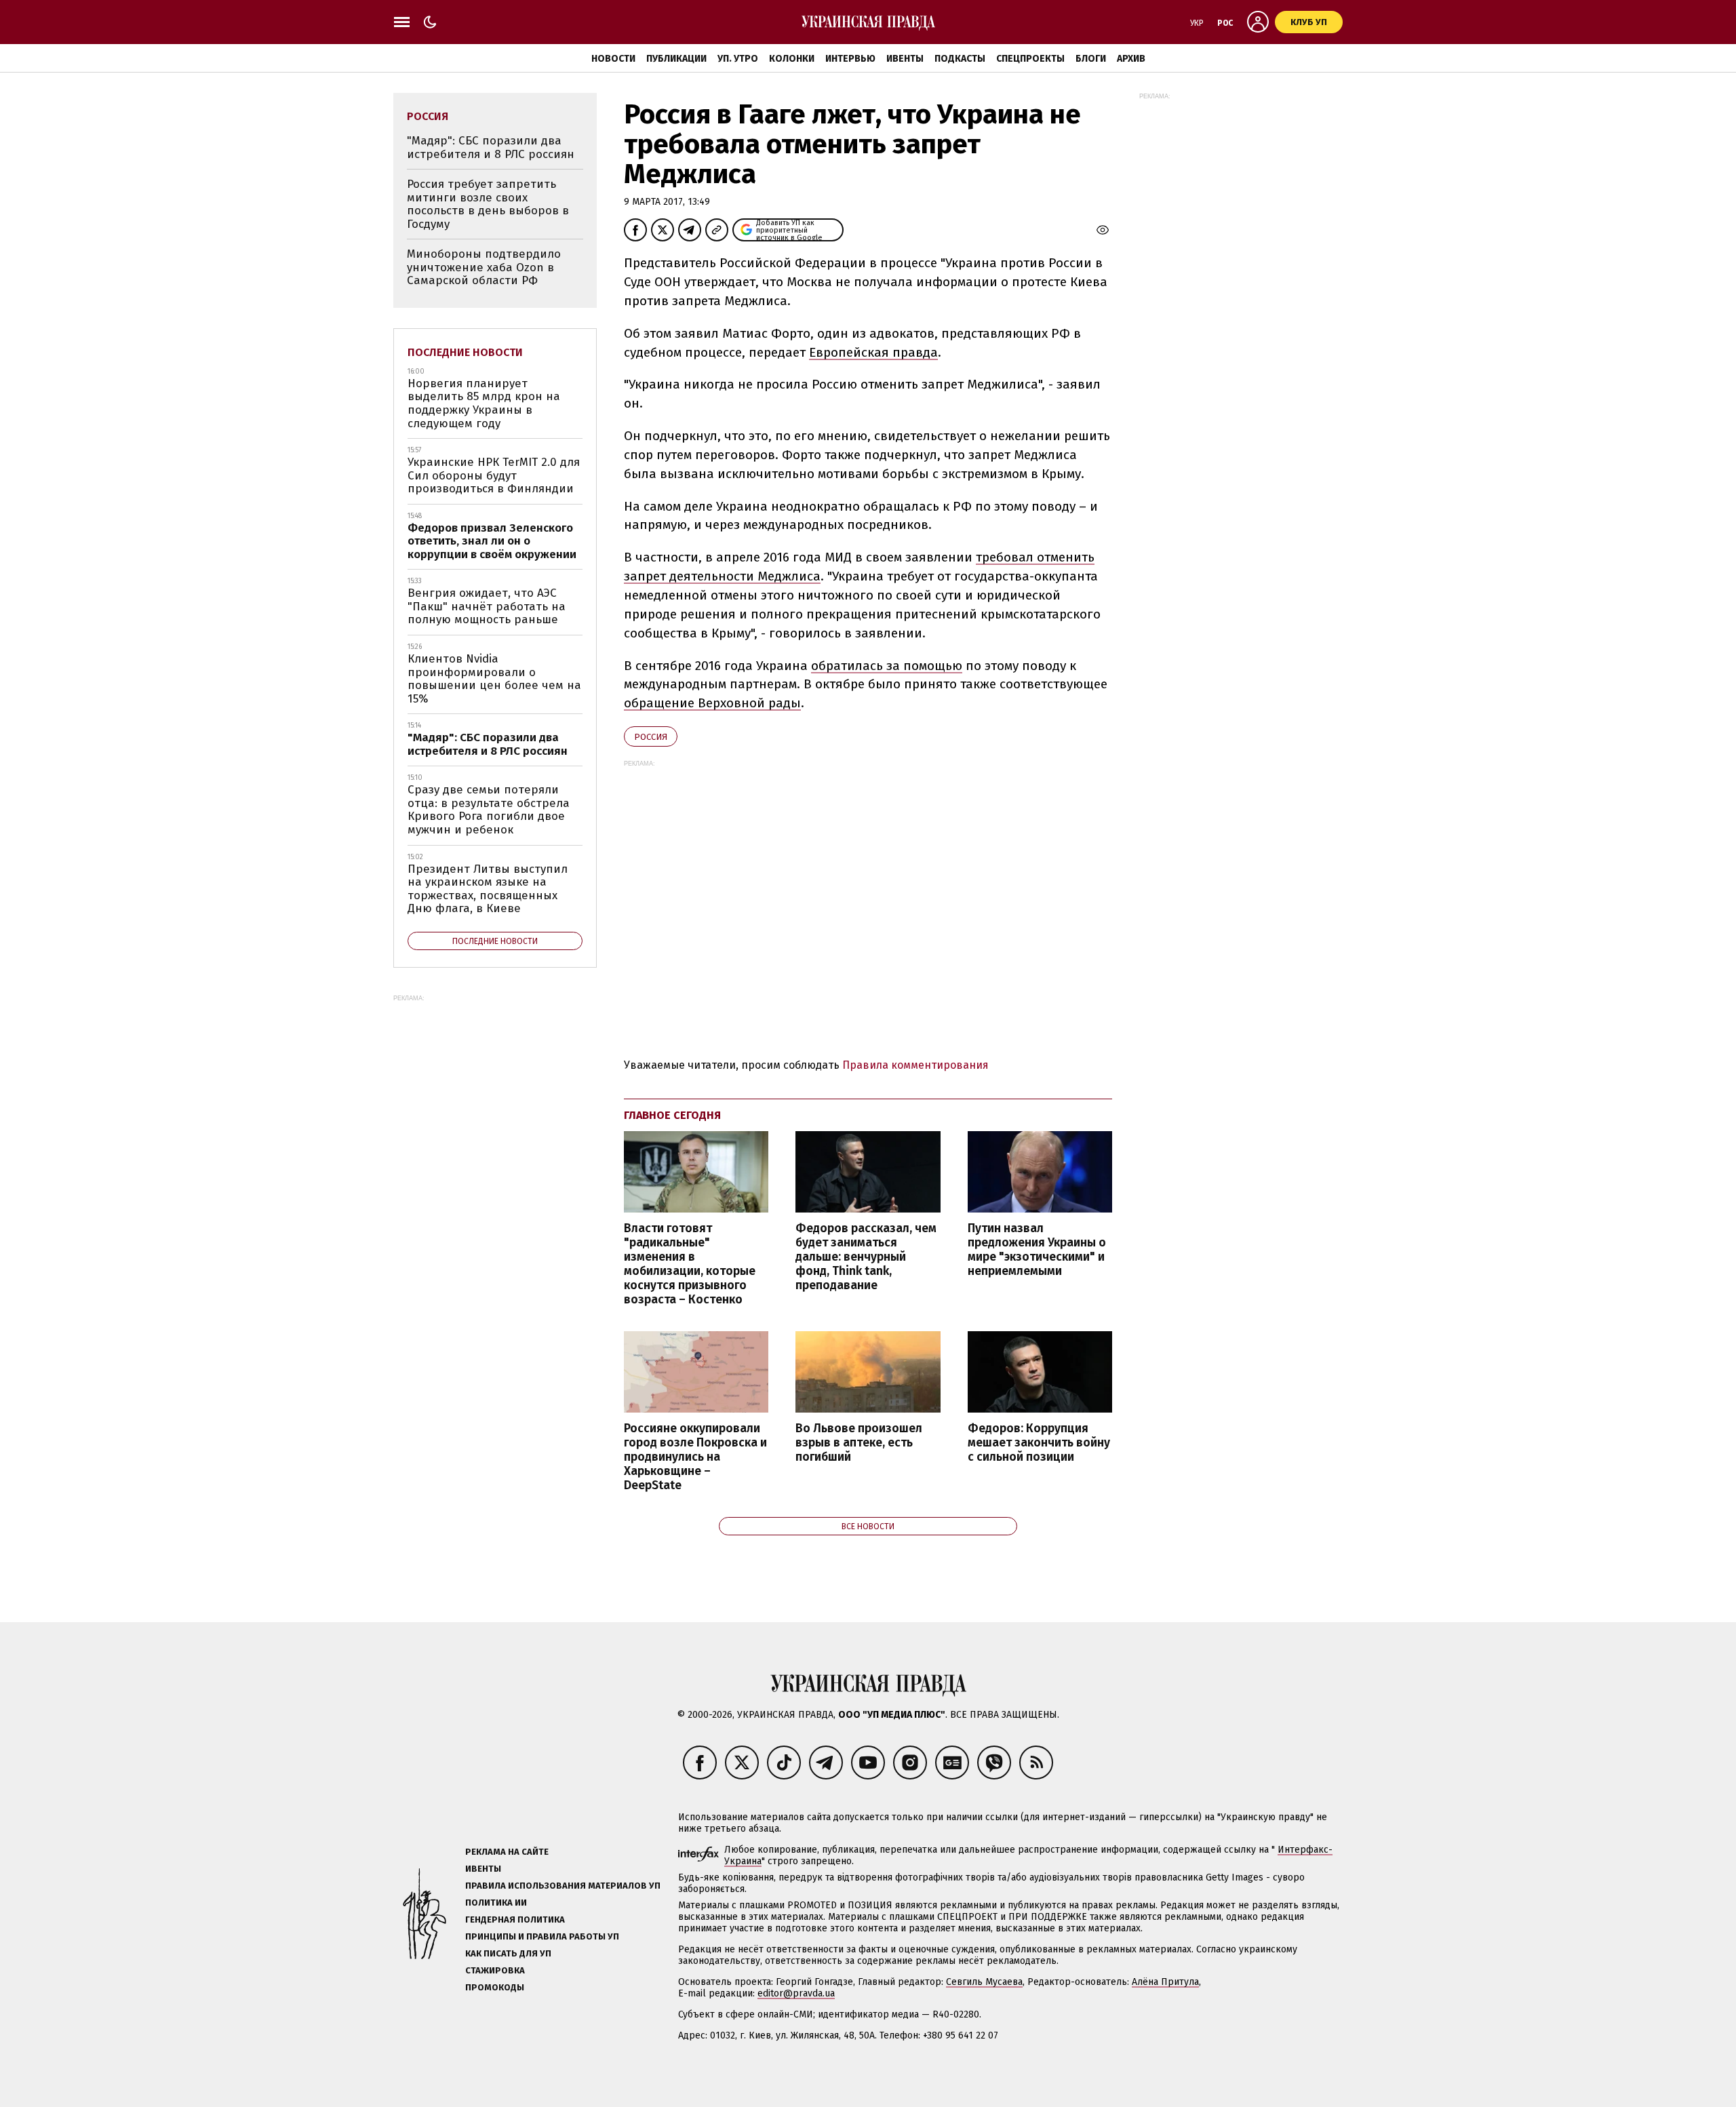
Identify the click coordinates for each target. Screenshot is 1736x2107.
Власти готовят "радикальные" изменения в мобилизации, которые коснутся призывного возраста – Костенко (690, 1264)
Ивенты (905, 59)
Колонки (792, 59)
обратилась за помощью (887, 666)
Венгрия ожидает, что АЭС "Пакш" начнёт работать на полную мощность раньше (487, 606)
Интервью (850, 59)
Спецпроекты (1030, 59)
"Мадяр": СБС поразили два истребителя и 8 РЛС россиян (491, 147)
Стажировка (495, 1970)
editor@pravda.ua (796, 1993)
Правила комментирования (915, 1065)
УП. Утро (738, 59)
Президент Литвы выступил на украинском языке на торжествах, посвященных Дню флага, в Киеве (488, 889)
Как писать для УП (508, 1953)
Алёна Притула (1165, 1982)
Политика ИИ (496, 1903)
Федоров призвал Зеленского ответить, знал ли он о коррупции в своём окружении (492, 541)
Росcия (651, 737)
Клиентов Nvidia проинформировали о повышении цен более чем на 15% (494, 679)
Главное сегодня (672, 1115)
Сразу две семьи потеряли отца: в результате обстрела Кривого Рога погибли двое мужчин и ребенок (489, 810)
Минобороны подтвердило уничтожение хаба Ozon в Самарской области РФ (484, 267)
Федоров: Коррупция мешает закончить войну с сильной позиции (1039, 1443)
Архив (1131, 59)
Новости (613, 59)
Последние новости (465, 352)
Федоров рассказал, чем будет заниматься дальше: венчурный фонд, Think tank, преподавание (866, 1257)
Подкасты (960, 59)
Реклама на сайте (507, 1852)
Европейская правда (873, 352)
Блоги (1091, 59)
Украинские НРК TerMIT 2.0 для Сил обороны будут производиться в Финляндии (494, 475)
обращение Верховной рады (712, 703)
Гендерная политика (515, 1919)
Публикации (676, 59)
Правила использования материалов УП (563, 1886)
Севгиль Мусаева (984, 1982)
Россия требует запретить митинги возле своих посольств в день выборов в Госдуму (488, 204)
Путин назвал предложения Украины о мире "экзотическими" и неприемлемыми (1037, 1250)
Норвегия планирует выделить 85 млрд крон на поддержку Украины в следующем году (484, 403)
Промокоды (495, 1987)
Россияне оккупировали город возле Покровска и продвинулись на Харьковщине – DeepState (695, 1457)
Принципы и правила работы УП (542, 1936)
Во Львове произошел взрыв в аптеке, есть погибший (859, 1443)
